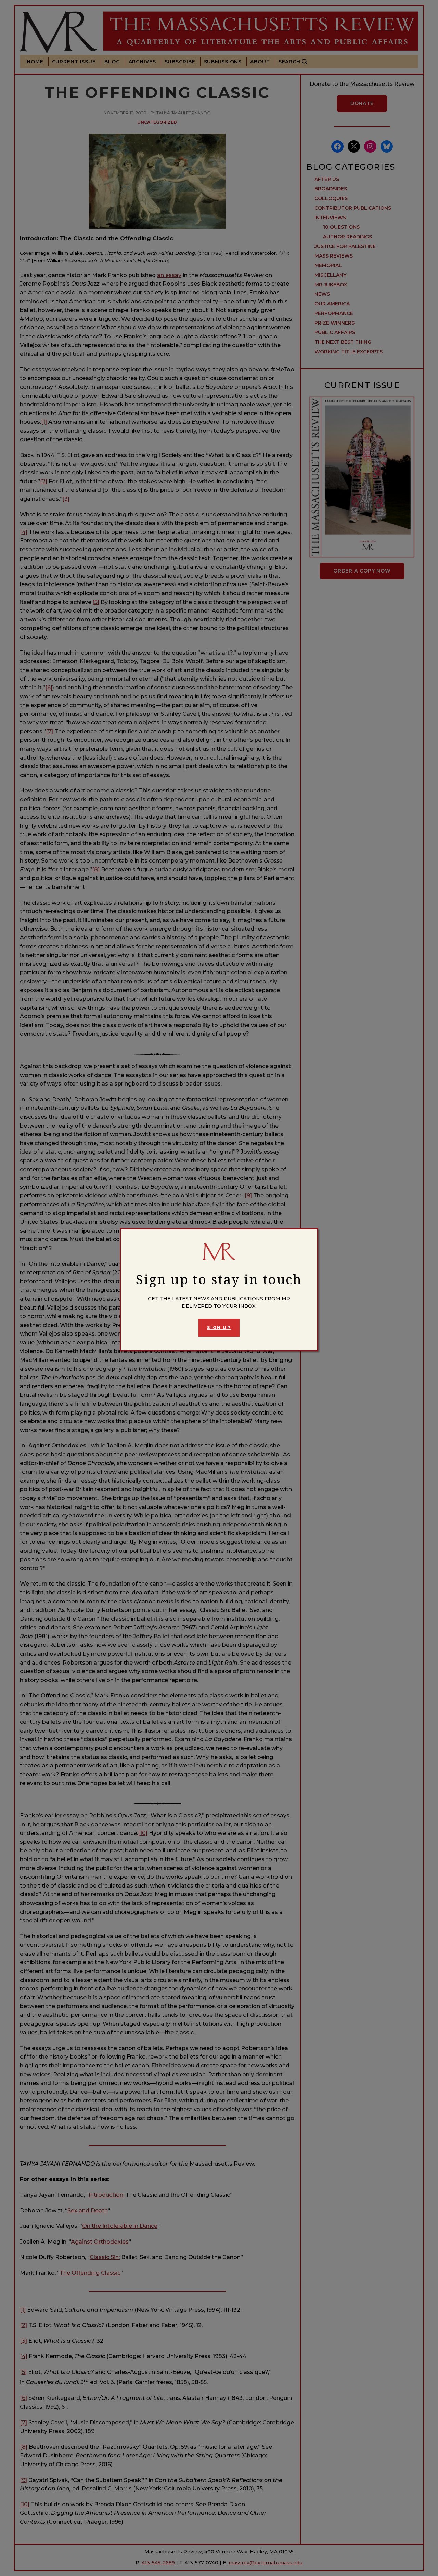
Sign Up (219, 1328)
